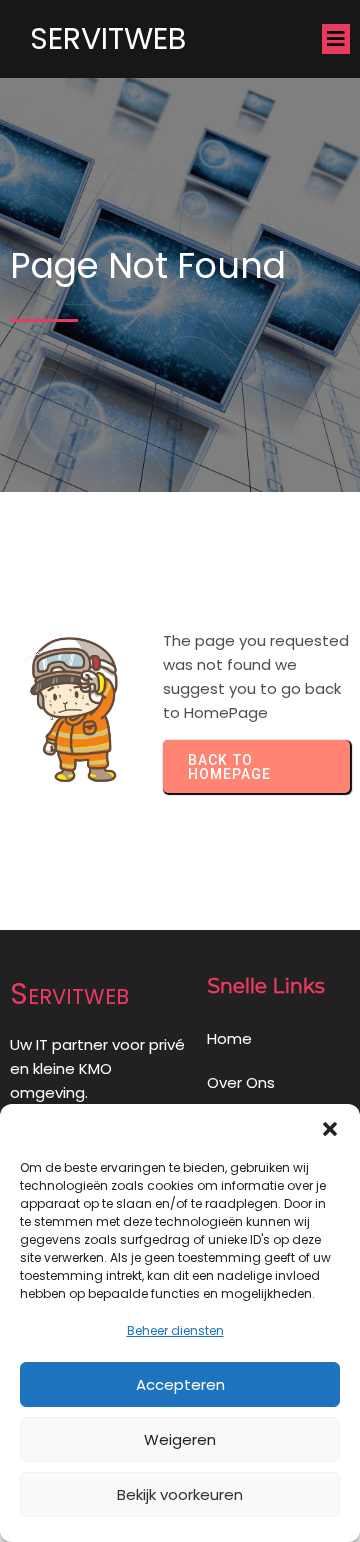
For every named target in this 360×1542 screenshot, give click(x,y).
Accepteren (180, 1384)
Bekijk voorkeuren (180, 1494)
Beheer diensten (175, 1330)
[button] (330, 1129)
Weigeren (180, 1439)
